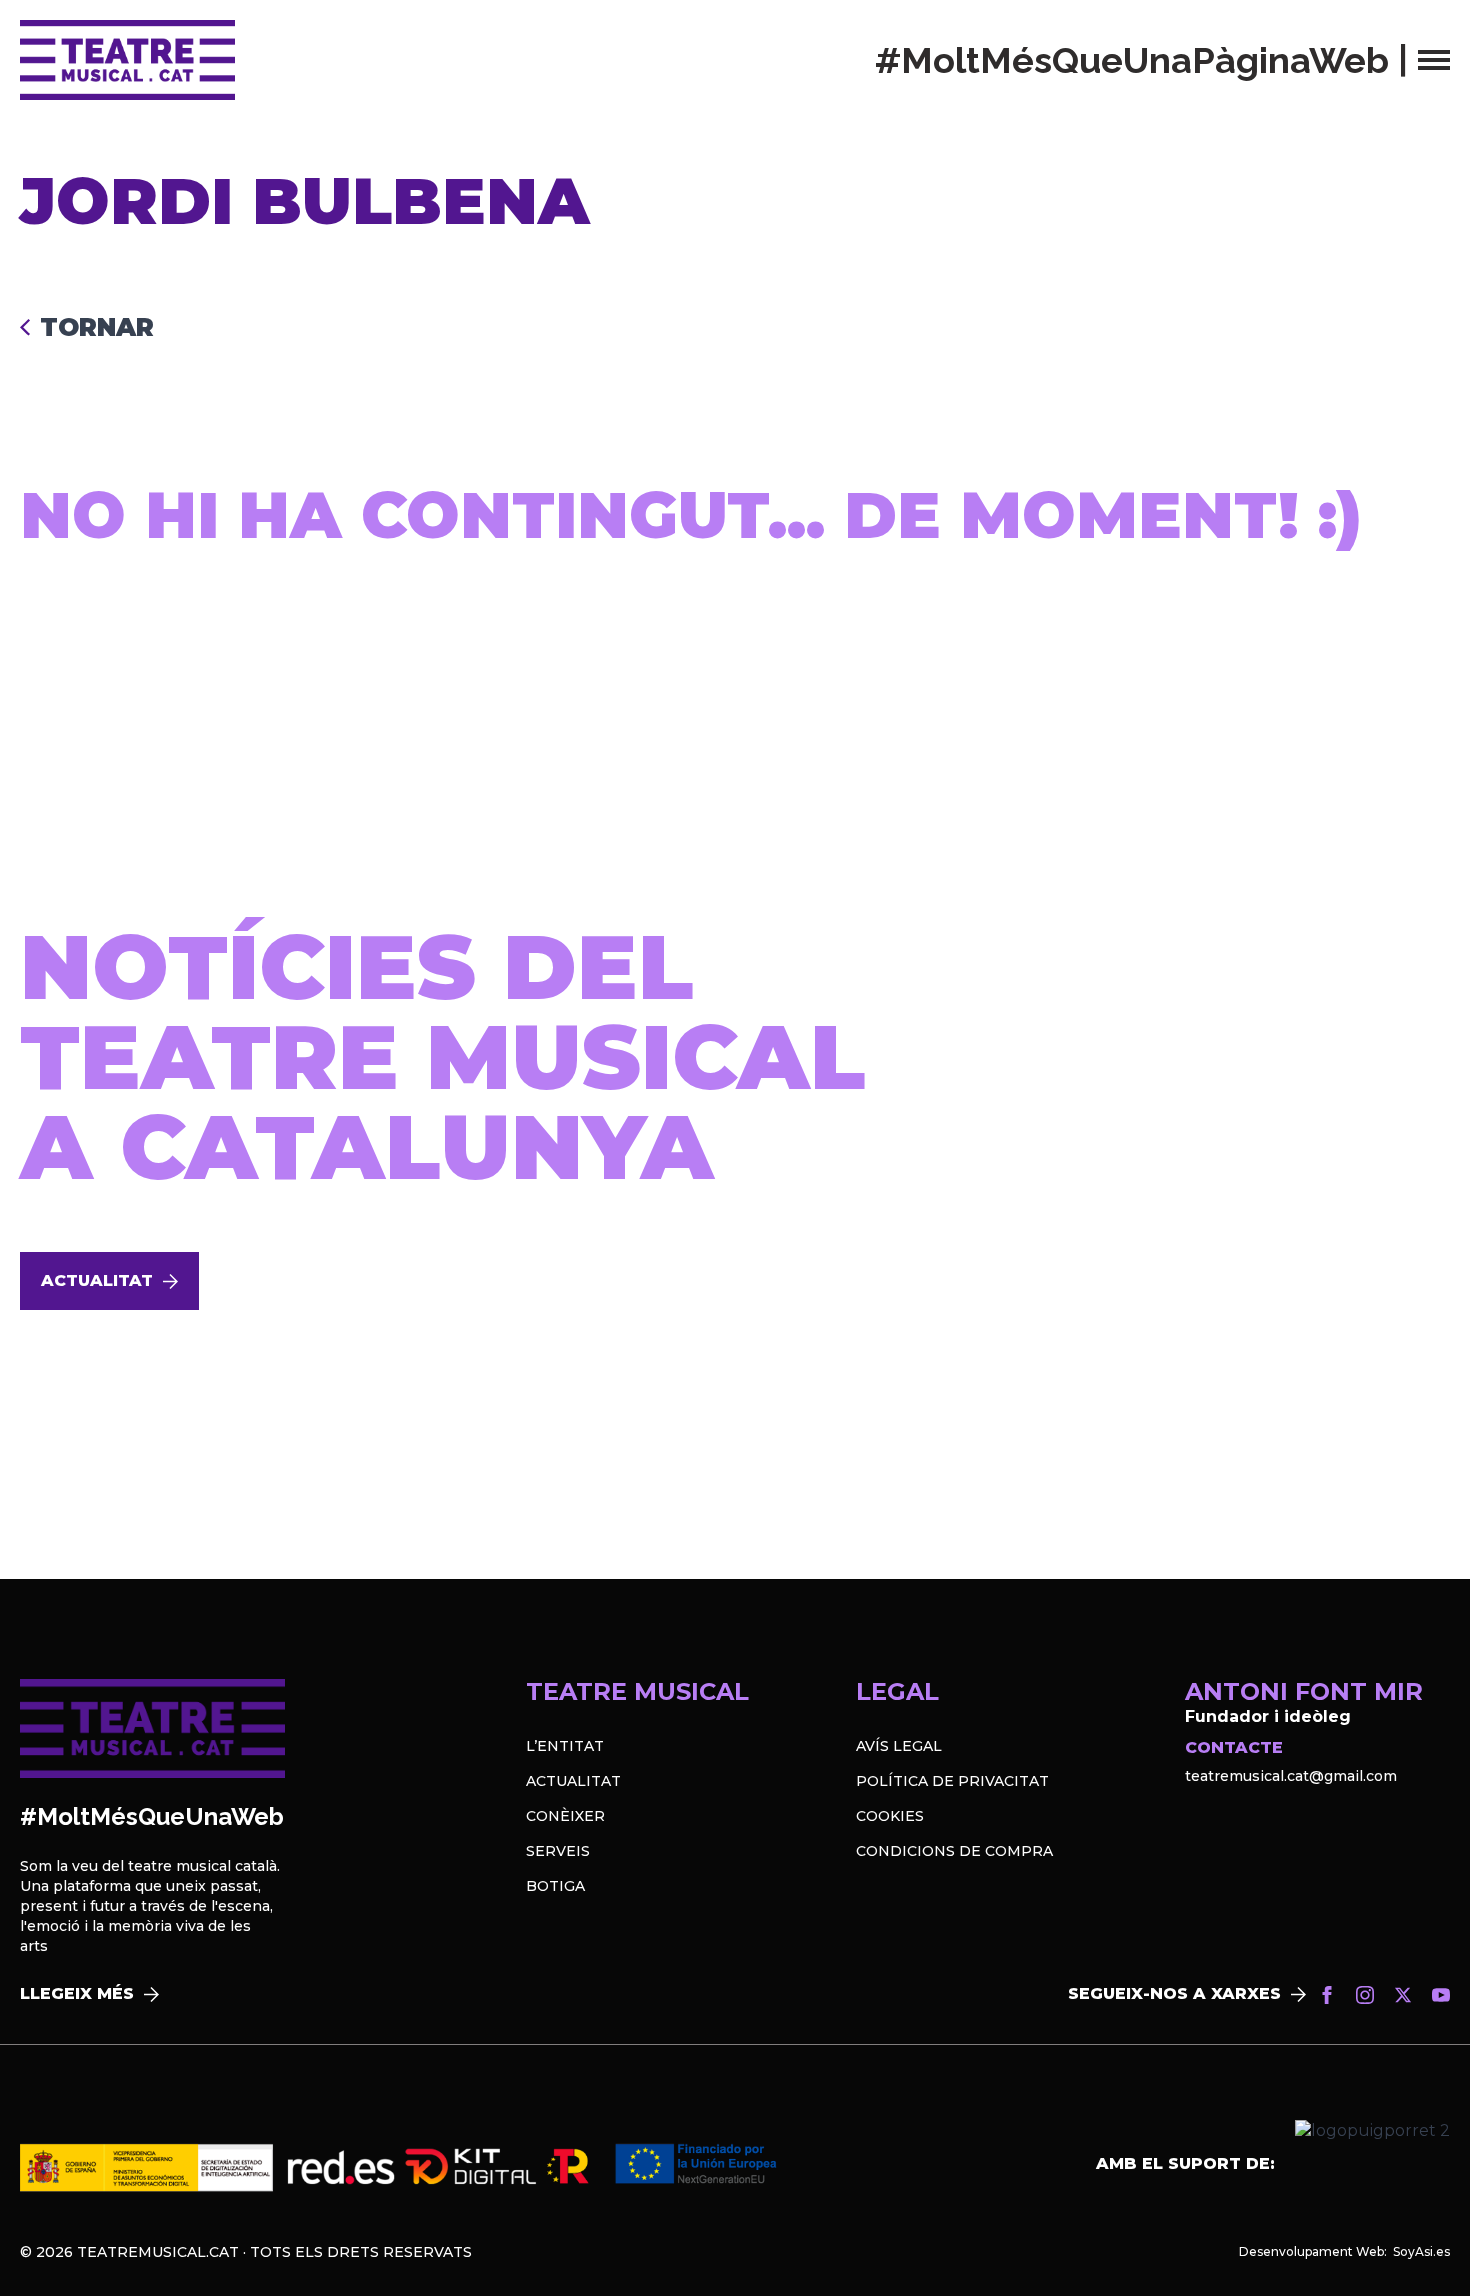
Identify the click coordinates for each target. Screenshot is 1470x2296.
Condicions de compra (954, 1851)
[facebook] (1327, 1995)
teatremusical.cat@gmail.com (1291, 1776)
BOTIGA (555, 1886)
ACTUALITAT (573, 1781)
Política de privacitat (952, 1781)
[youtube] (1441, 1995)
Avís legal (899, 1746)
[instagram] (1365, 1995)
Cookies (890, 1816)
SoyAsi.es (1421, 2251)
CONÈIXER (565, 1816)
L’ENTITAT (565, 1746)
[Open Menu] (1434, 60)
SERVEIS (558, 1851)
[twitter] (1403, 1995)
